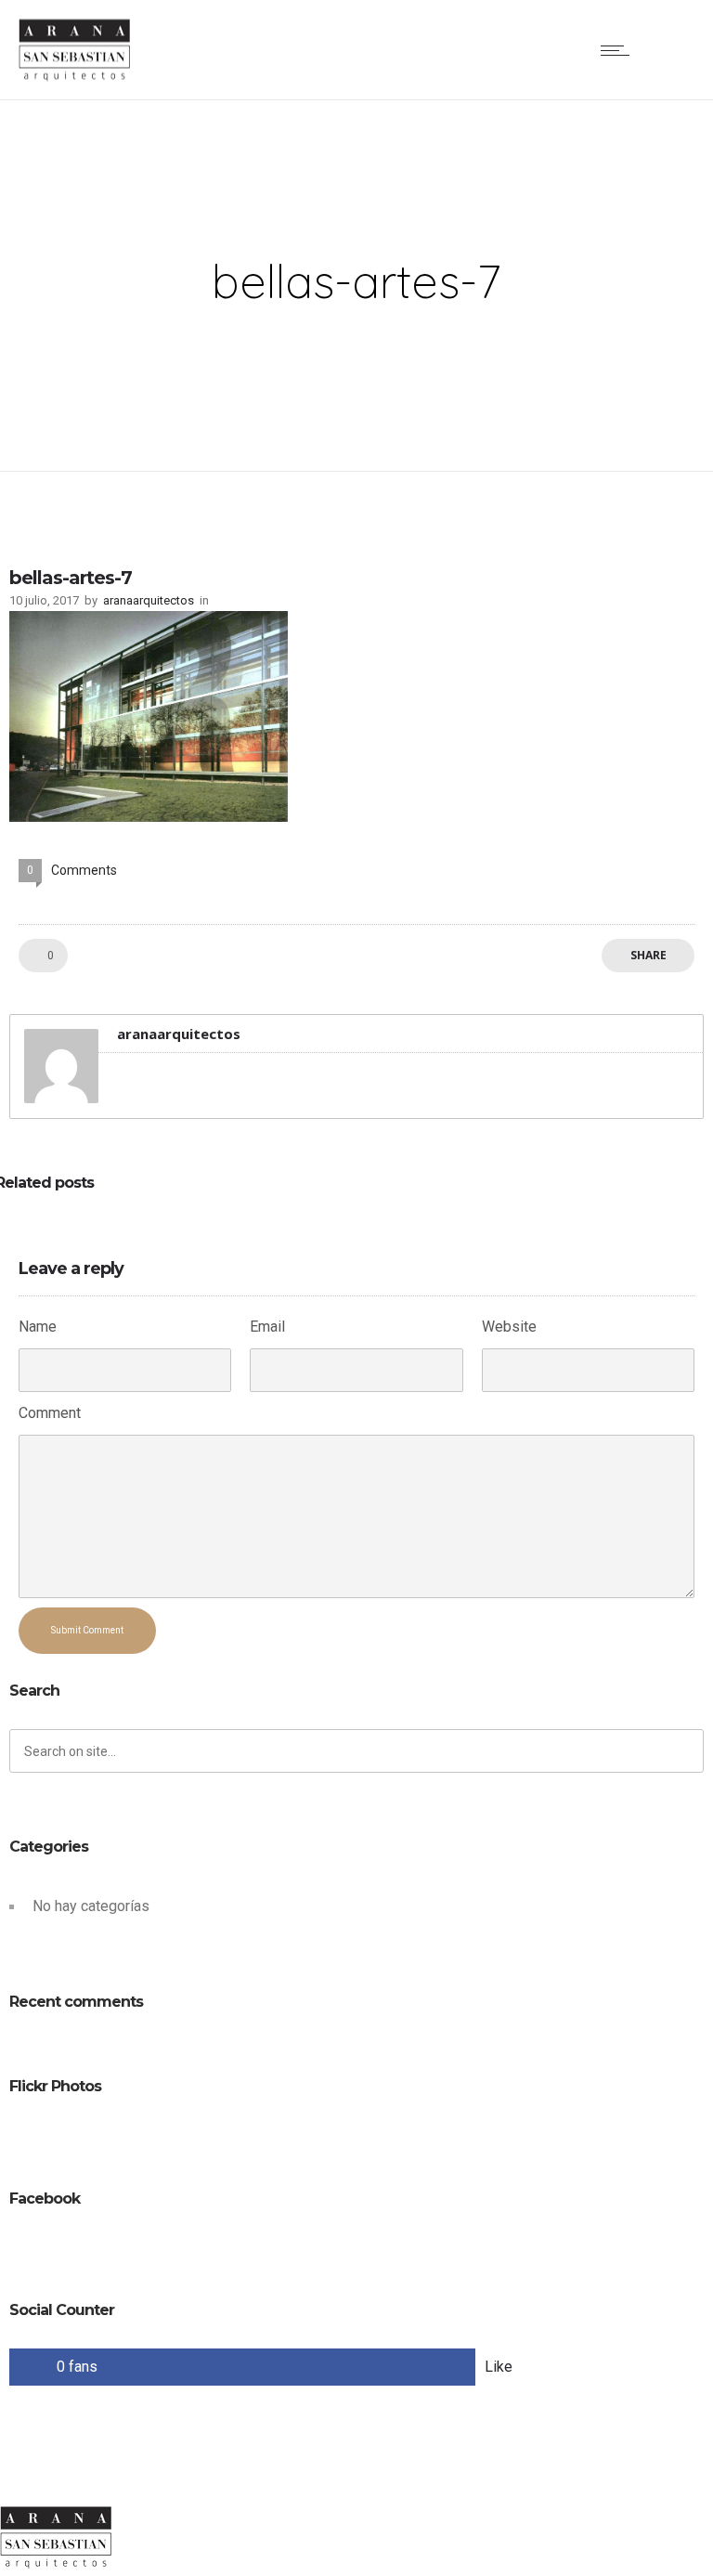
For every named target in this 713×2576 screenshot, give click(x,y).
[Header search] (671, 50)
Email (267, 1327)
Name (38, 1327)
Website (509, 1327)
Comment (50, 1413)
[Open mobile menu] (619, 50)
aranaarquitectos (149, 600)
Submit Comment (87, 1630)
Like (499, 2367)
